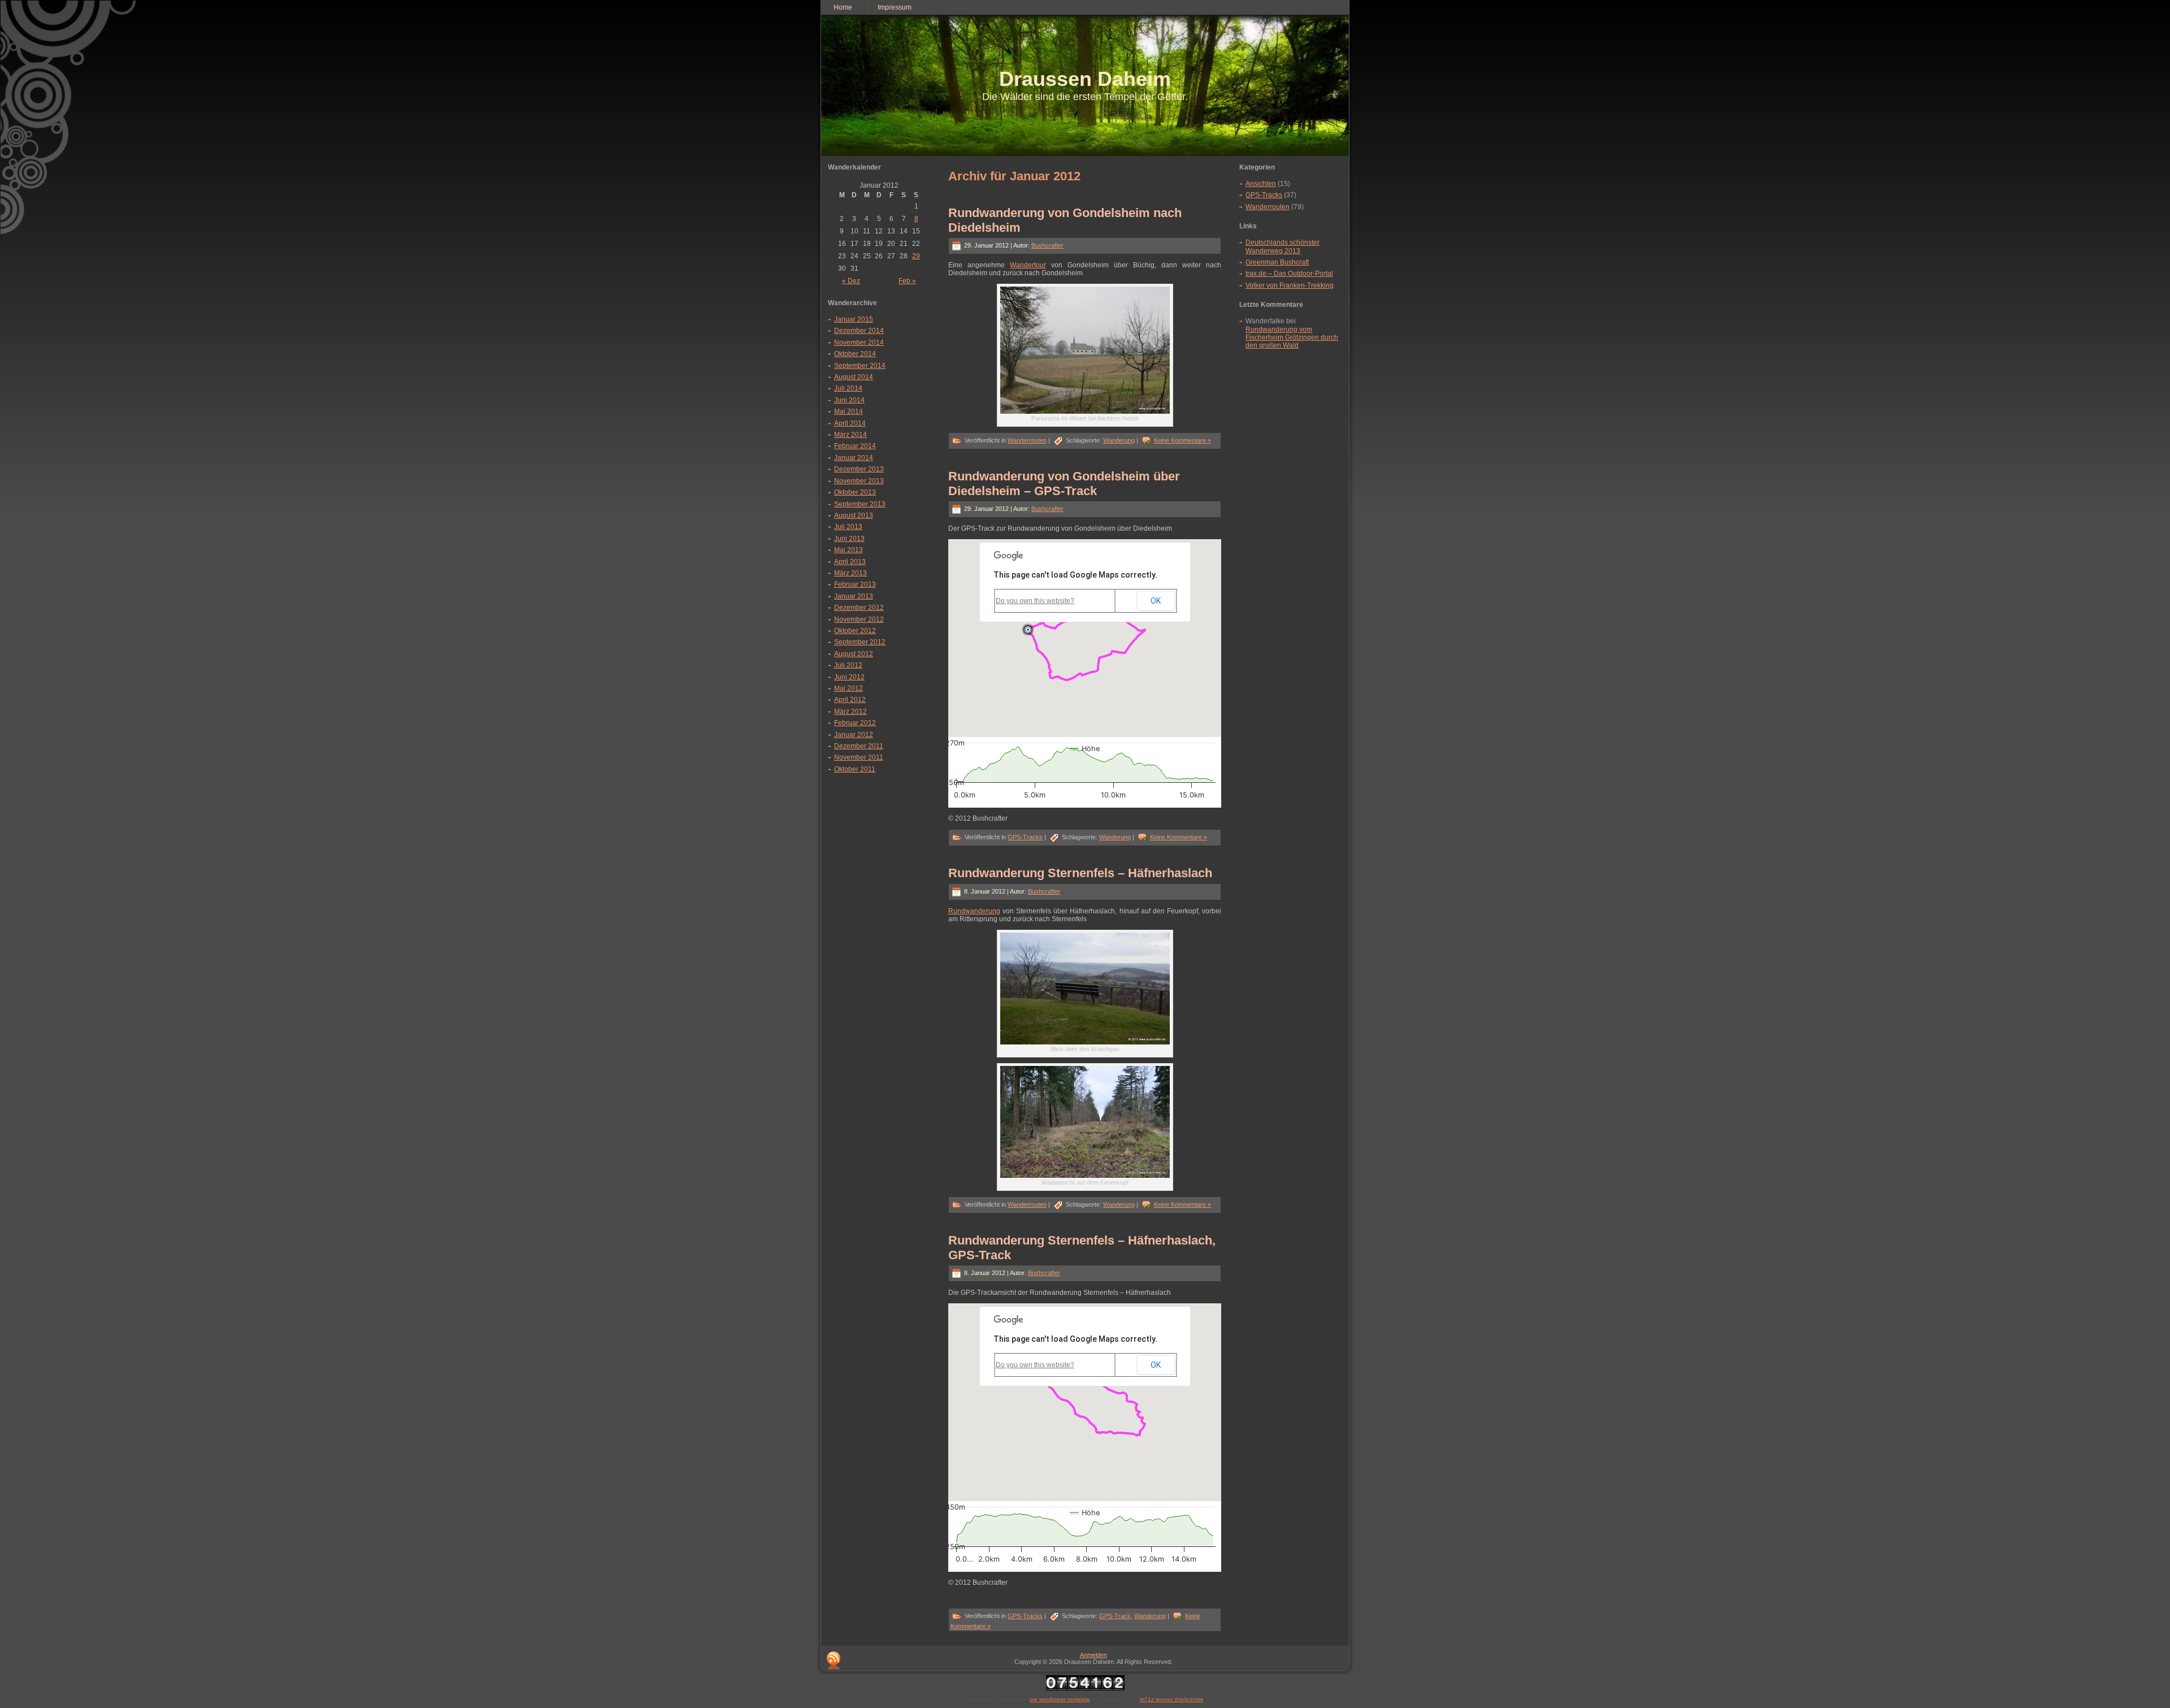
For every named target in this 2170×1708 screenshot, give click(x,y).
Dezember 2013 (859, 469)
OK (1156, 601)
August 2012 (854, 654)
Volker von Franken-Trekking (1290, 285)
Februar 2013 (855, 584)
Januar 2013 (854, 596)
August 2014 (854, 377)
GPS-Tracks (1025, 837)
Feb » (907, 281)
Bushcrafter (1047, 245)
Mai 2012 (849, 688)
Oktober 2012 (855, 631)
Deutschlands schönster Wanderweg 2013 (1283, 246)
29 (916, 256)
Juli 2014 (848, 388)
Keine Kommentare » (1182, 440)
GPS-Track (1115, 1616)
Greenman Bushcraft (1277, 262)
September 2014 (860, 366)
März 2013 (850, 573)
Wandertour (1028, 265)
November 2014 (859, 343)
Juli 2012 (848, 665)
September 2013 (860, 504)
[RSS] (834, 1661)
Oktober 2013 (855, 492)
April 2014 (850, 423)
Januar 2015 (854, 319)
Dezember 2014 (859, 331)
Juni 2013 (849, 539)
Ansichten (1261, 184)
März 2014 (850, 435)
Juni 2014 (849, 400)
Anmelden (1093, 1655)
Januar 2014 (854, 458)
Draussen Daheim (1085, 79)
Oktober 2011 (855, 769)
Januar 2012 (854, 735)
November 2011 (859, 757)
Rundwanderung (974, 911)
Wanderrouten (1027, 440)
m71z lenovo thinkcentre (1172, 1699)
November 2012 (859, 619)
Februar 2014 (855, 446)
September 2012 (860, 642)
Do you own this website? (1035, 601)
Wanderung (1119, 440)
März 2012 (850, 712)
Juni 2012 (849, 677)
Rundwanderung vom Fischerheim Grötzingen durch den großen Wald (1292, 338)
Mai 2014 (849, 411)
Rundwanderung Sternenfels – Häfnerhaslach (1080, 873)
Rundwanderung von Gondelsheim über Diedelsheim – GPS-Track (1064, 484)
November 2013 (859, 481)
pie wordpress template (1060, 1699)
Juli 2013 (848, 527)
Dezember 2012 (859, 608)
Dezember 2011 (859, 746)
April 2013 (850, 562)
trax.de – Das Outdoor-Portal (1289, 274)
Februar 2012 (855, 723)
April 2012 (850, 700)
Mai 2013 (849, 550)
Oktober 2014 (855, 354)
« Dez (851, 281)
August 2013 (854, 515)
